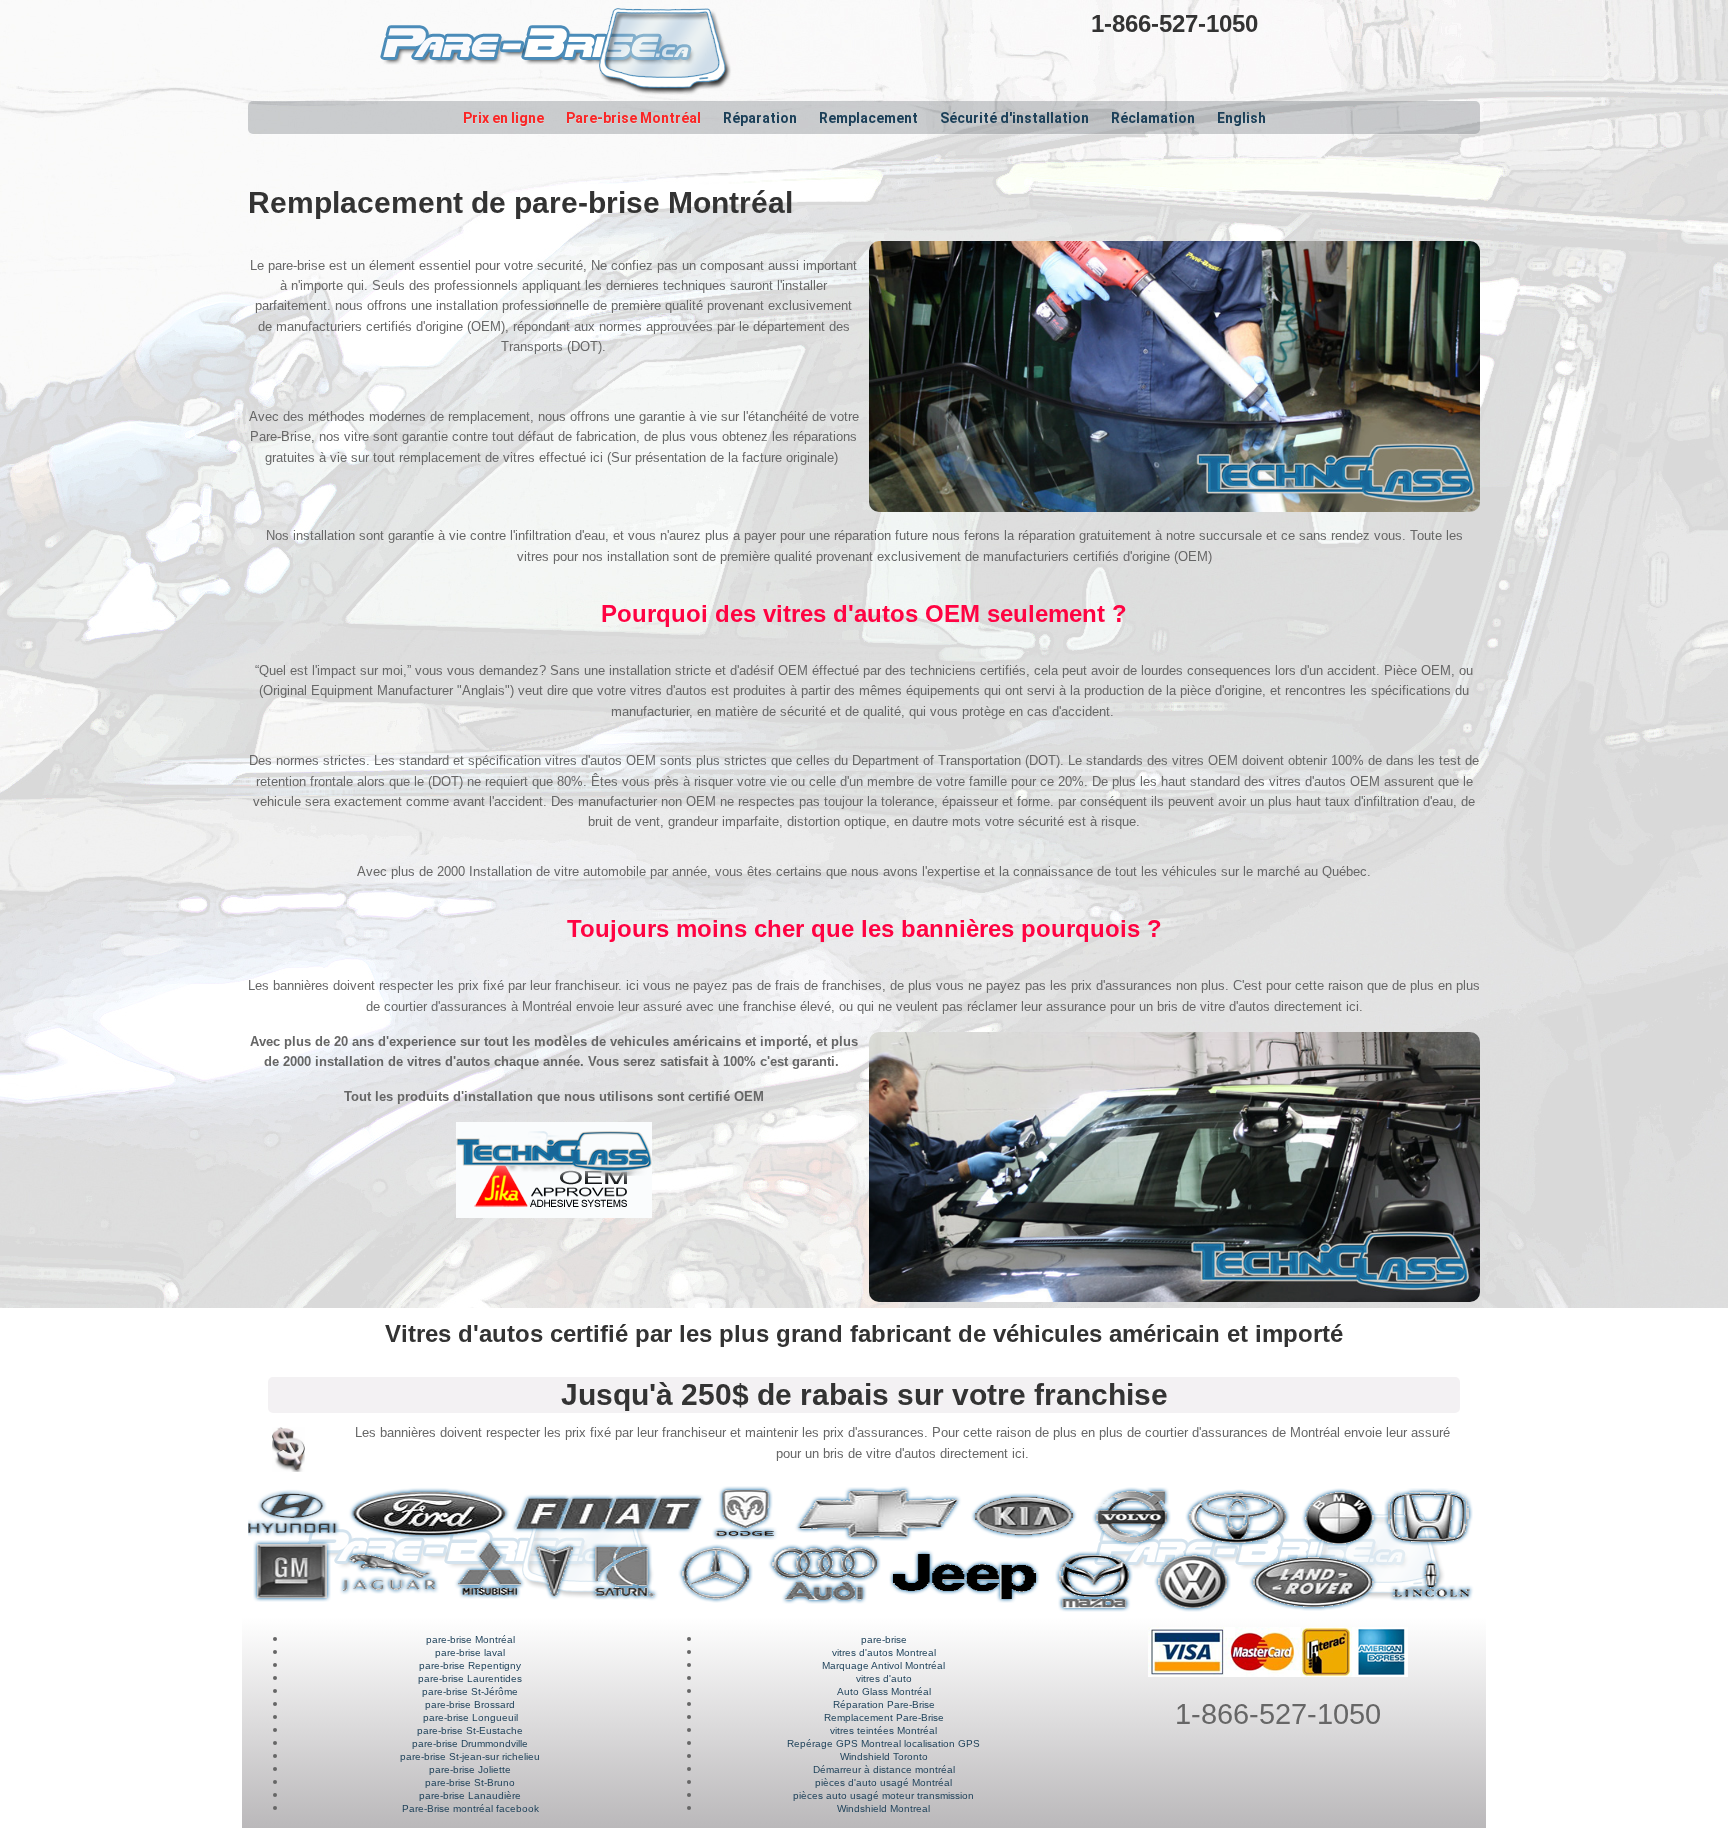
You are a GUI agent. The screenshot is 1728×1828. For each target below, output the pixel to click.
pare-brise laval (470, 1652)
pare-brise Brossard (470, 1704)
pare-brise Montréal (470, 1639)
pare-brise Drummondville (470, 1743)
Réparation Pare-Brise (884, 1704)
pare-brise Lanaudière (470, 1795)
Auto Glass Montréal (884, 1691)
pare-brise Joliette (470, 1769)
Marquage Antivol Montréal (883, 1665)
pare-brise (884, 1639)
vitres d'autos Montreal (884, 1652)
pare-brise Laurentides (470, 1678)
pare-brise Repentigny (470, 1665)
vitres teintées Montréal (883, 1730)
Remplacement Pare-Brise (884, 1717)
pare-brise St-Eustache (470, 1730)
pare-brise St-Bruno (470, 1782)
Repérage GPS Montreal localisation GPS (883, 1743)
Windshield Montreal (883, 1808)
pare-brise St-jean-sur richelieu (470, 1756)
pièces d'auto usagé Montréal (883, 1782)
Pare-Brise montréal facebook (470, 1808)
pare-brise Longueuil (470, 1717)
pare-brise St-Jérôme (470, 1691)
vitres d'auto (884, 1678)
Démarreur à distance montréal (884, 1769)
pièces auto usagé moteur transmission (883, 1795)
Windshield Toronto (884, 1756)
